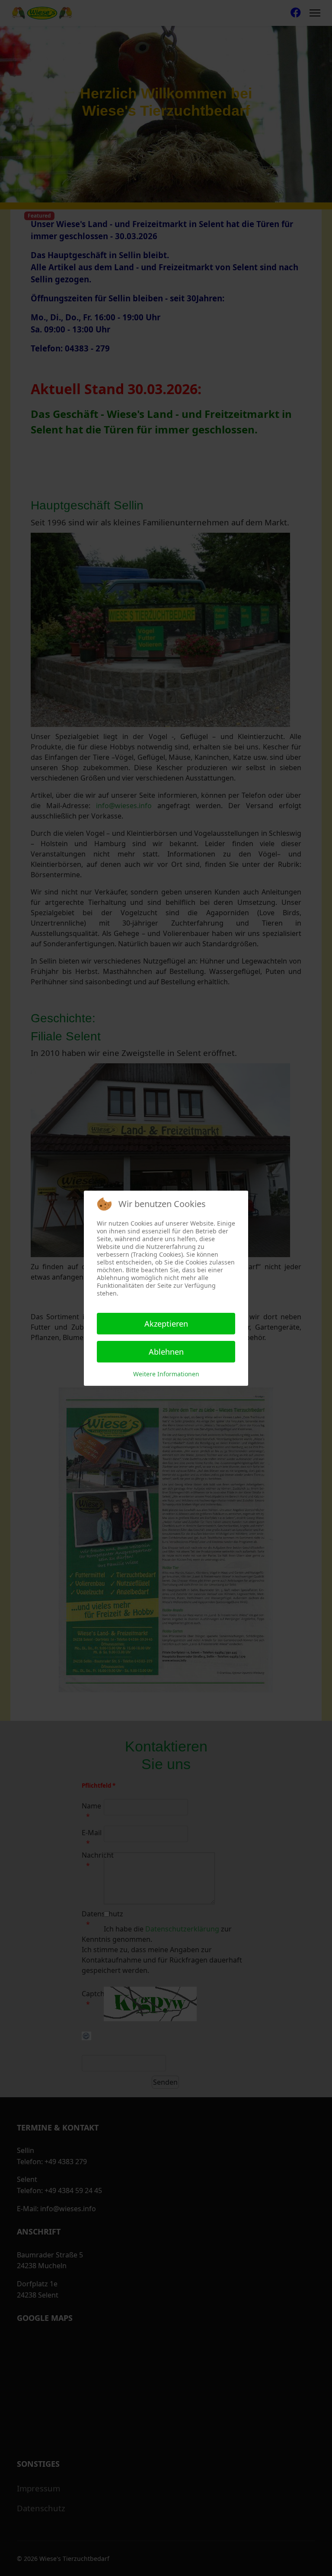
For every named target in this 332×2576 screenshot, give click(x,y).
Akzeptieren (166, 1324)
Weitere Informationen (166, 1374)
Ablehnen (166, 1352)
